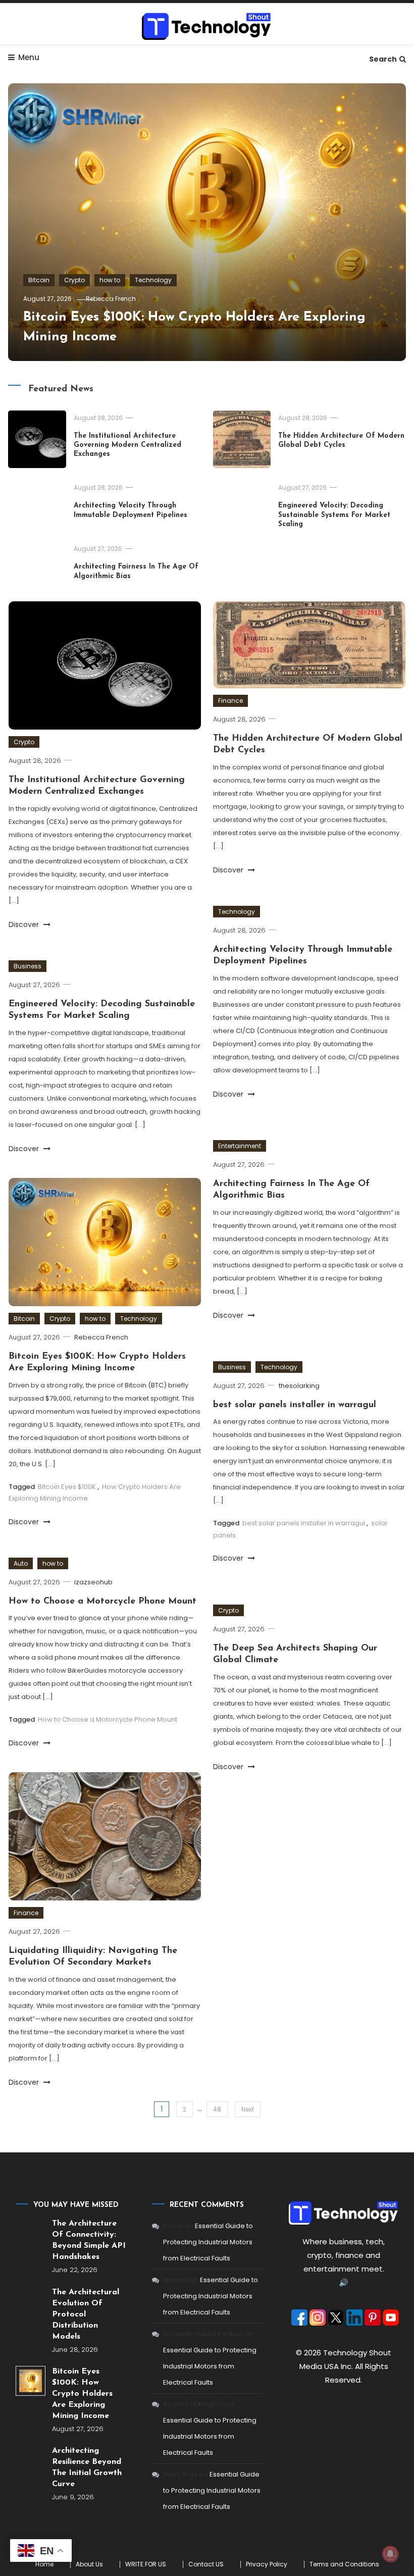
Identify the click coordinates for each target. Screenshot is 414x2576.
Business (28, 966)
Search (383, 59)
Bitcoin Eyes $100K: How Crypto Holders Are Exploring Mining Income (82, 2394)
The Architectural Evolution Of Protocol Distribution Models (86, 2314)
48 (217, 2109)
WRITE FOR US (146, 2564)
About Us (89, 2564)
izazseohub (93, 1582)
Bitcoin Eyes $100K (67, 1487)
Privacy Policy (267, 2564)
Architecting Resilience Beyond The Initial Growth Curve (87, 2467)
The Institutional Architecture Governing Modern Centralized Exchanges (127, 445)
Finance (230, 701)
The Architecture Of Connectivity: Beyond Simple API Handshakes (89, 2240)
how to (110, 280)
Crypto (74, 280)
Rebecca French (111, 299)
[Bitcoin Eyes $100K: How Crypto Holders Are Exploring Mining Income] (31, 2381)
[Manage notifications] (390, 2554)
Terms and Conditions (344, 2564)
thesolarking (299, 1386)
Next (248, 2109)
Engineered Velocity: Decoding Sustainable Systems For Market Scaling (334, 515)
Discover (25, 924)
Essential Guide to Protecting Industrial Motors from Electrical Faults (208, 2242)
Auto (21, 1563)
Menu (29, 57)
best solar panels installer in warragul (295, 1405)
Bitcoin (39, 280)
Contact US (206, 2564)
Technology (153, 280)
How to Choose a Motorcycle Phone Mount (102, 1602)
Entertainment (240, 1146)
